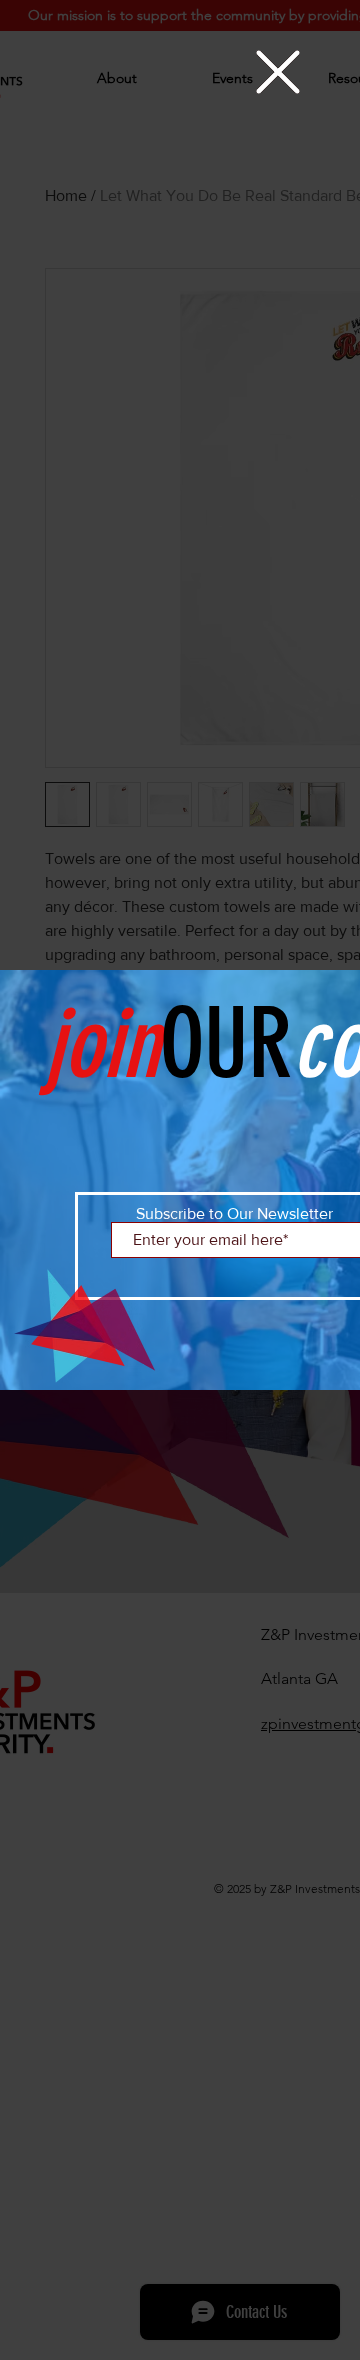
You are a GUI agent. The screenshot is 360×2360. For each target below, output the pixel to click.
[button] (278, 72)
